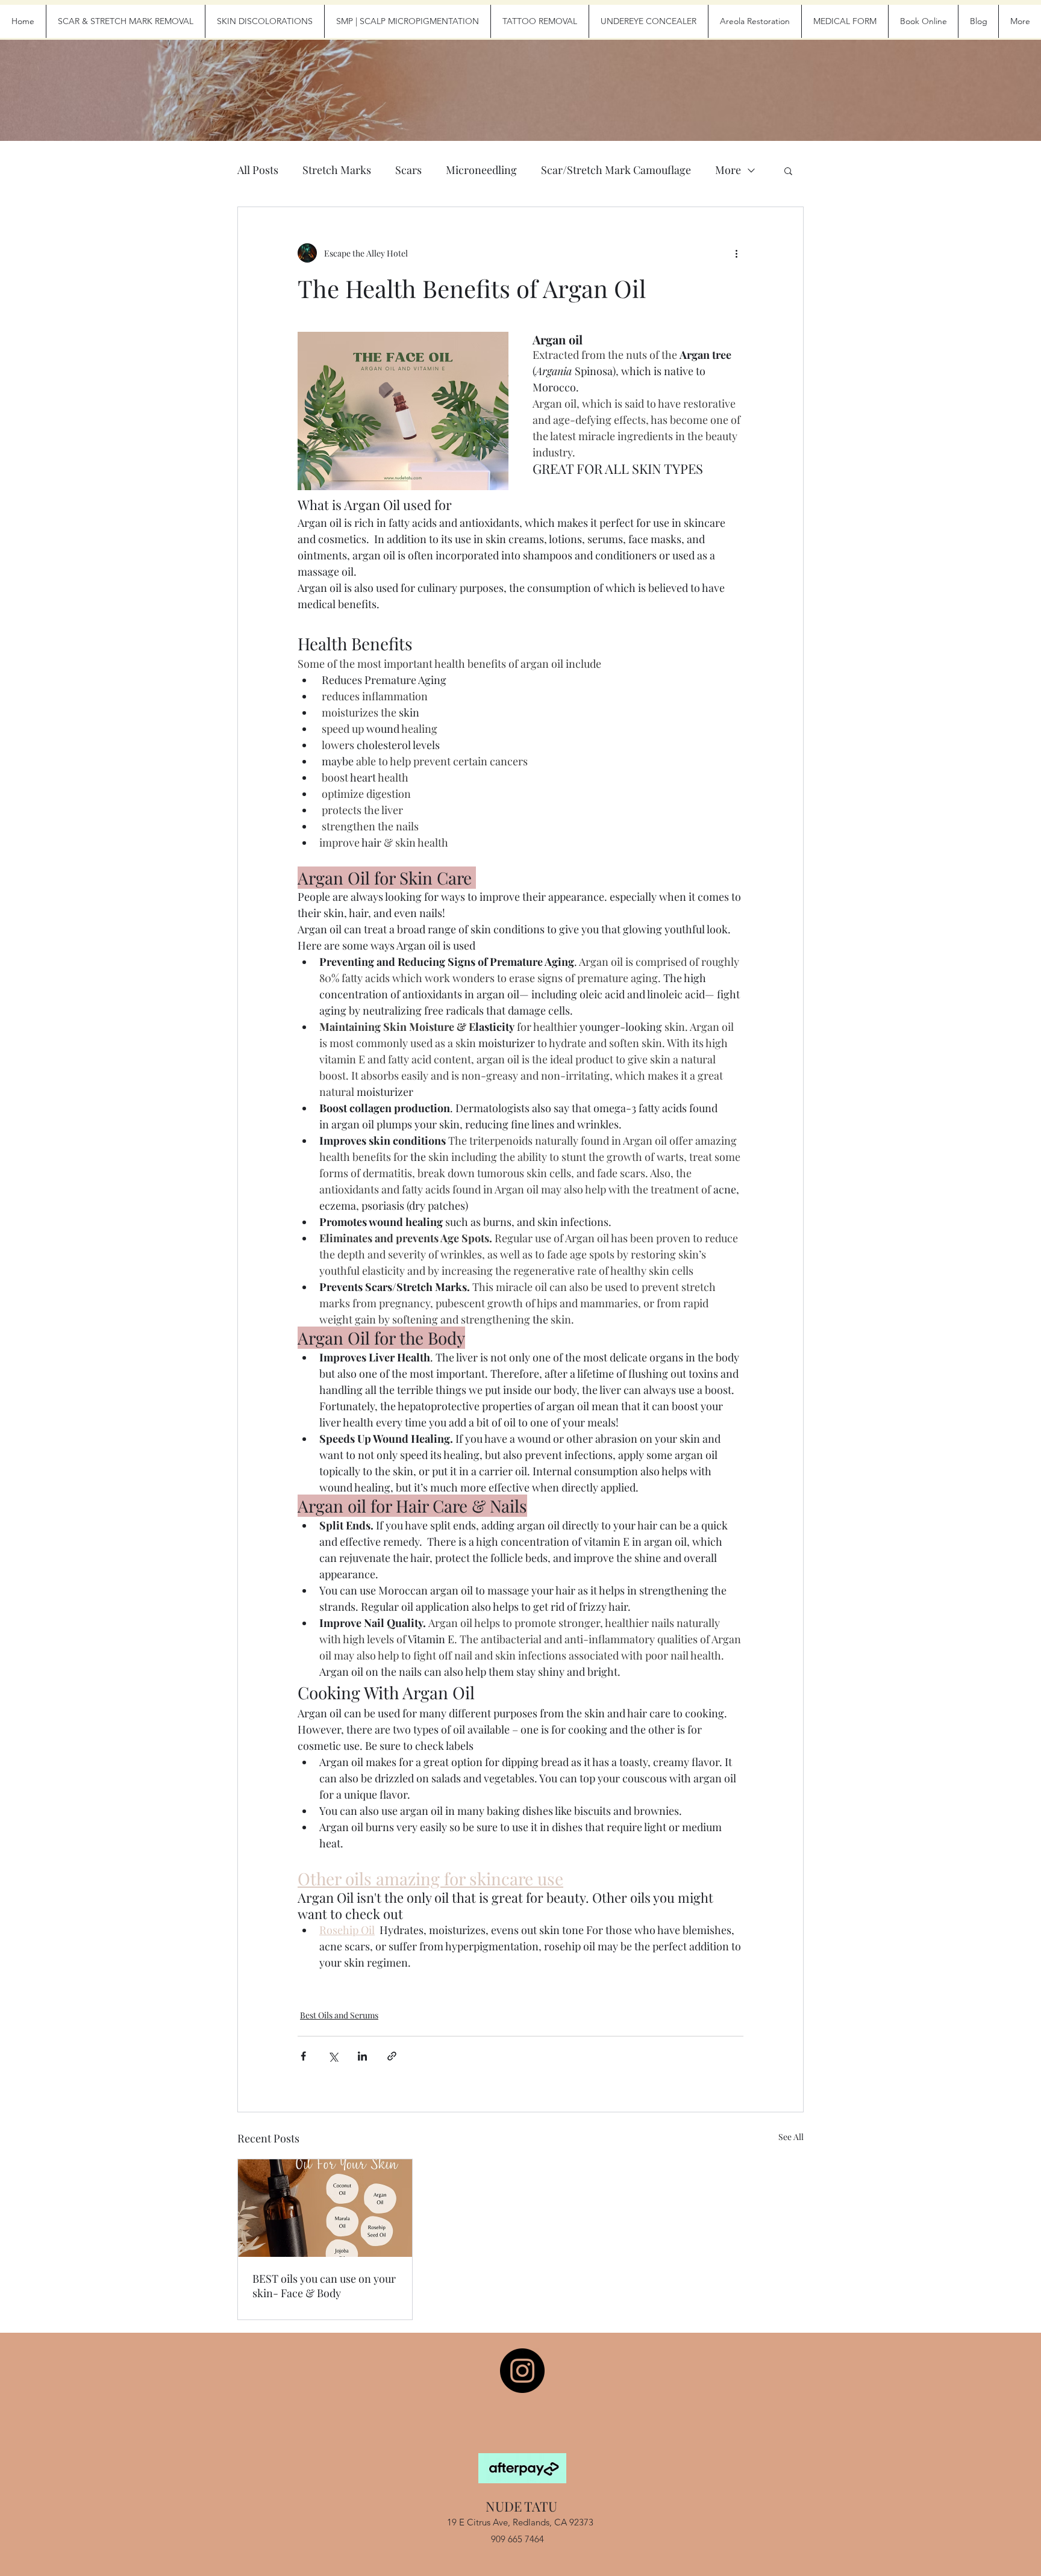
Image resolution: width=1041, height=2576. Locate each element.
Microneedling (481, 170)
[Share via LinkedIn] (362, 2056)
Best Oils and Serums (339, 2015)
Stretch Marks (337, 170)
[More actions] (736, 253)
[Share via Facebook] (303, 2056)
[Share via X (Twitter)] (333, 2056)
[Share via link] (392, 2056)
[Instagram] (522, 2371)
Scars (408, 170)
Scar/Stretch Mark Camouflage (616, 170)
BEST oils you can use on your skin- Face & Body (324, 2286)
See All (791, 2137)
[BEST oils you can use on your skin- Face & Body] (325, 2208)
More (728, 170)
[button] (788, 170)
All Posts (258, 170)
